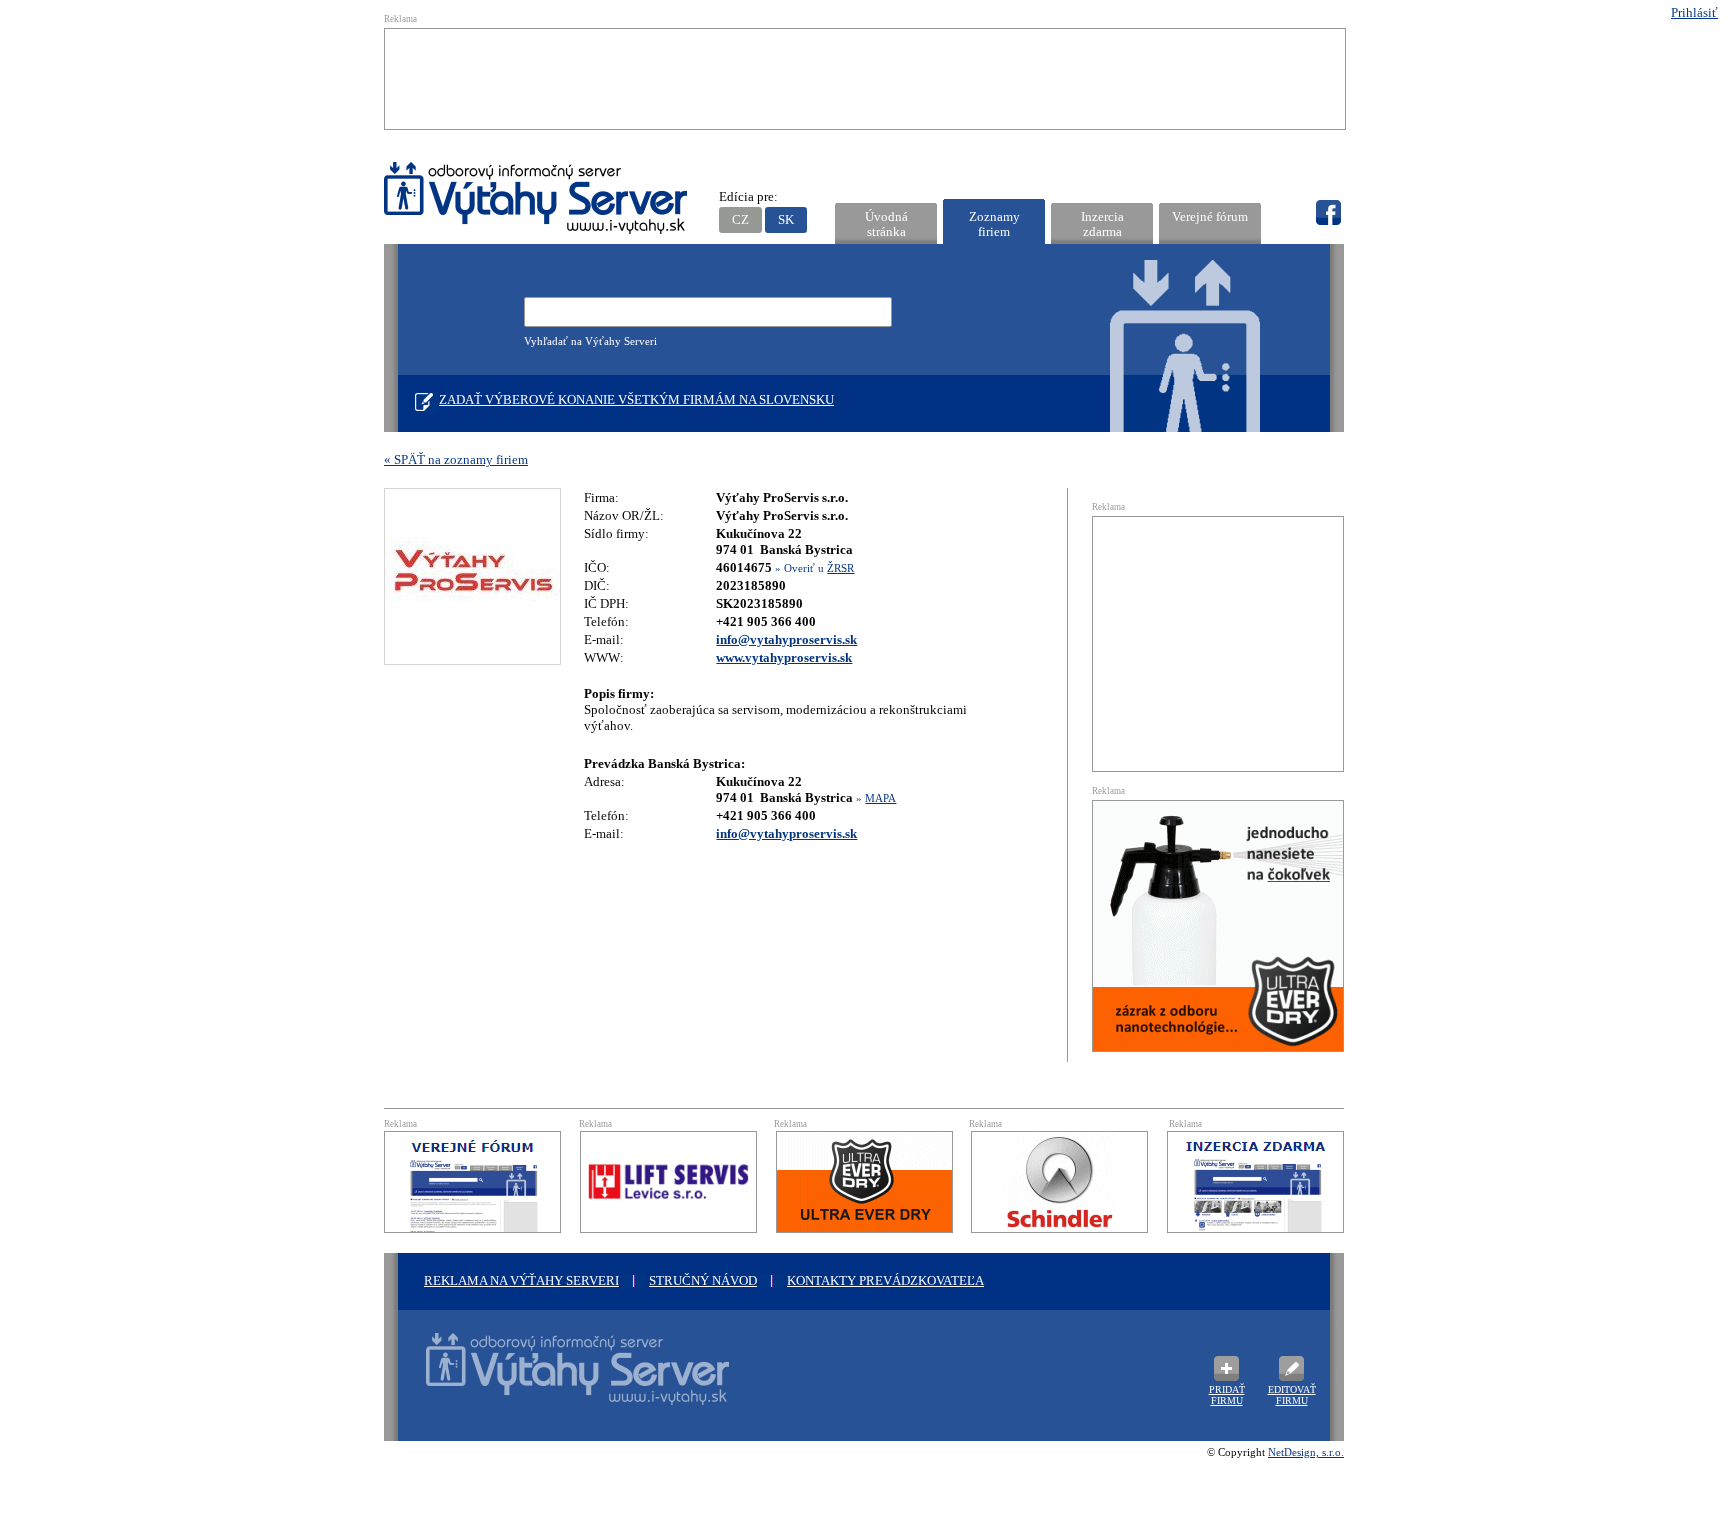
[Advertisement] (865, 79)
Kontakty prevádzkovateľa (885, 1280)
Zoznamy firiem (994, 224)
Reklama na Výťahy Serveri (521, 1280)
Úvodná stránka (886, 224)
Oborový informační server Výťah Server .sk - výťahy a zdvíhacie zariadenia (559, 1381)
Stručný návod (703, 1280)
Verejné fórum (1210, 216)
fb (1328, 213)
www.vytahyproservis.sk (784, 657)
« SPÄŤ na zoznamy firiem (456, 459)
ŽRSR (840, 568)
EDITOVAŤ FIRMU (1292, 1395)
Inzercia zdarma (1102, 224)
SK (786, 219)
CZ (740, 219)
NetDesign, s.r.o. (1306, 1452)
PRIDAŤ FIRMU (1227, 1395)
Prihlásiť (1694, 12)
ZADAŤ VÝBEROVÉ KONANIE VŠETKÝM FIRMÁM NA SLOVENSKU (636, 399)
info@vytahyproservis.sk (786, 639)
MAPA (880, 798)
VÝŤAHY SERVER (536, 200)
